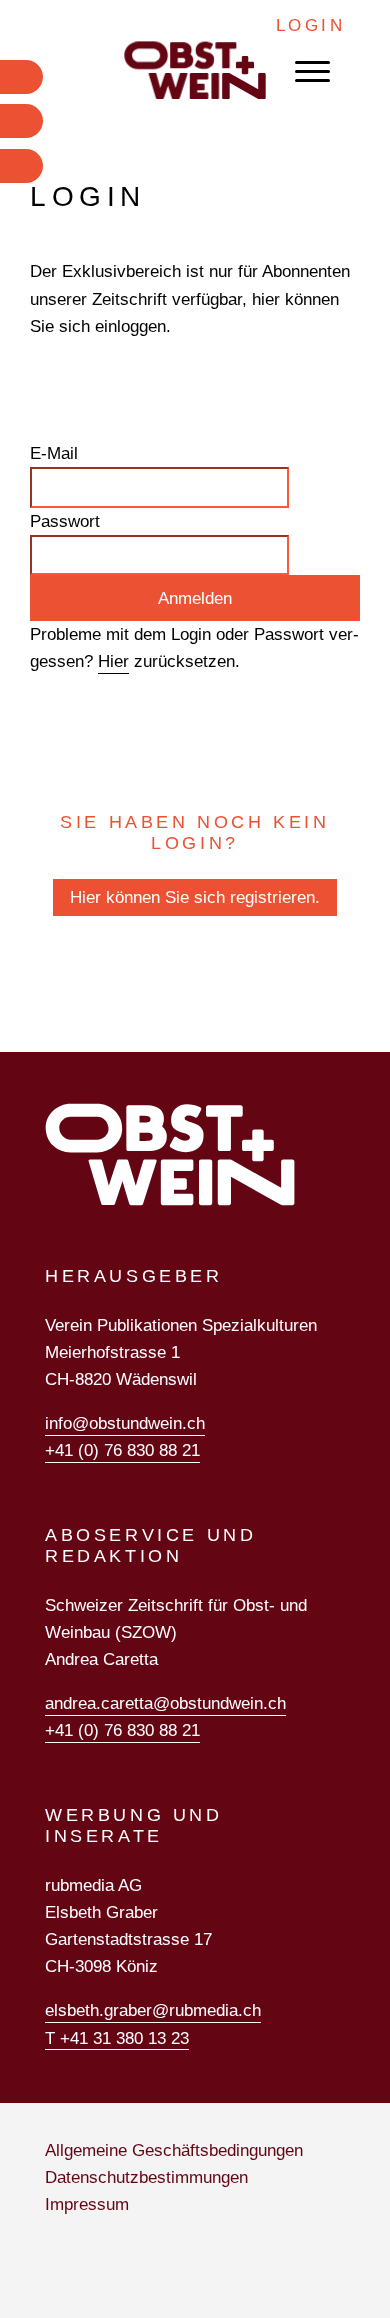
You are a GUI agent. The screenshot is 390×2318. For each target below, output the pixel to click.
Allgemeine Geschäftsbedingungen (174, 2150)
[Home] (195, 70)
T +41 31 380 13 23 (117, 2038)
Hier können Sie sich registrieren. (195, 897)
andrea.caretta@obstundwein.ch (165, 1703)
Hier (113, 661)
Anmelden (195, 598)
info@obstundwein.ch (125, 1423)
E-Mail (54, 453)
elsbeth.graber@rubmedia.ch (153, 2010)
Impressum (87, 2204)
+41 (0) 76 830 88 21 (122, 1450)
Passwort (65, 521)
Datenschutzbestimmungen (146, 2177)
